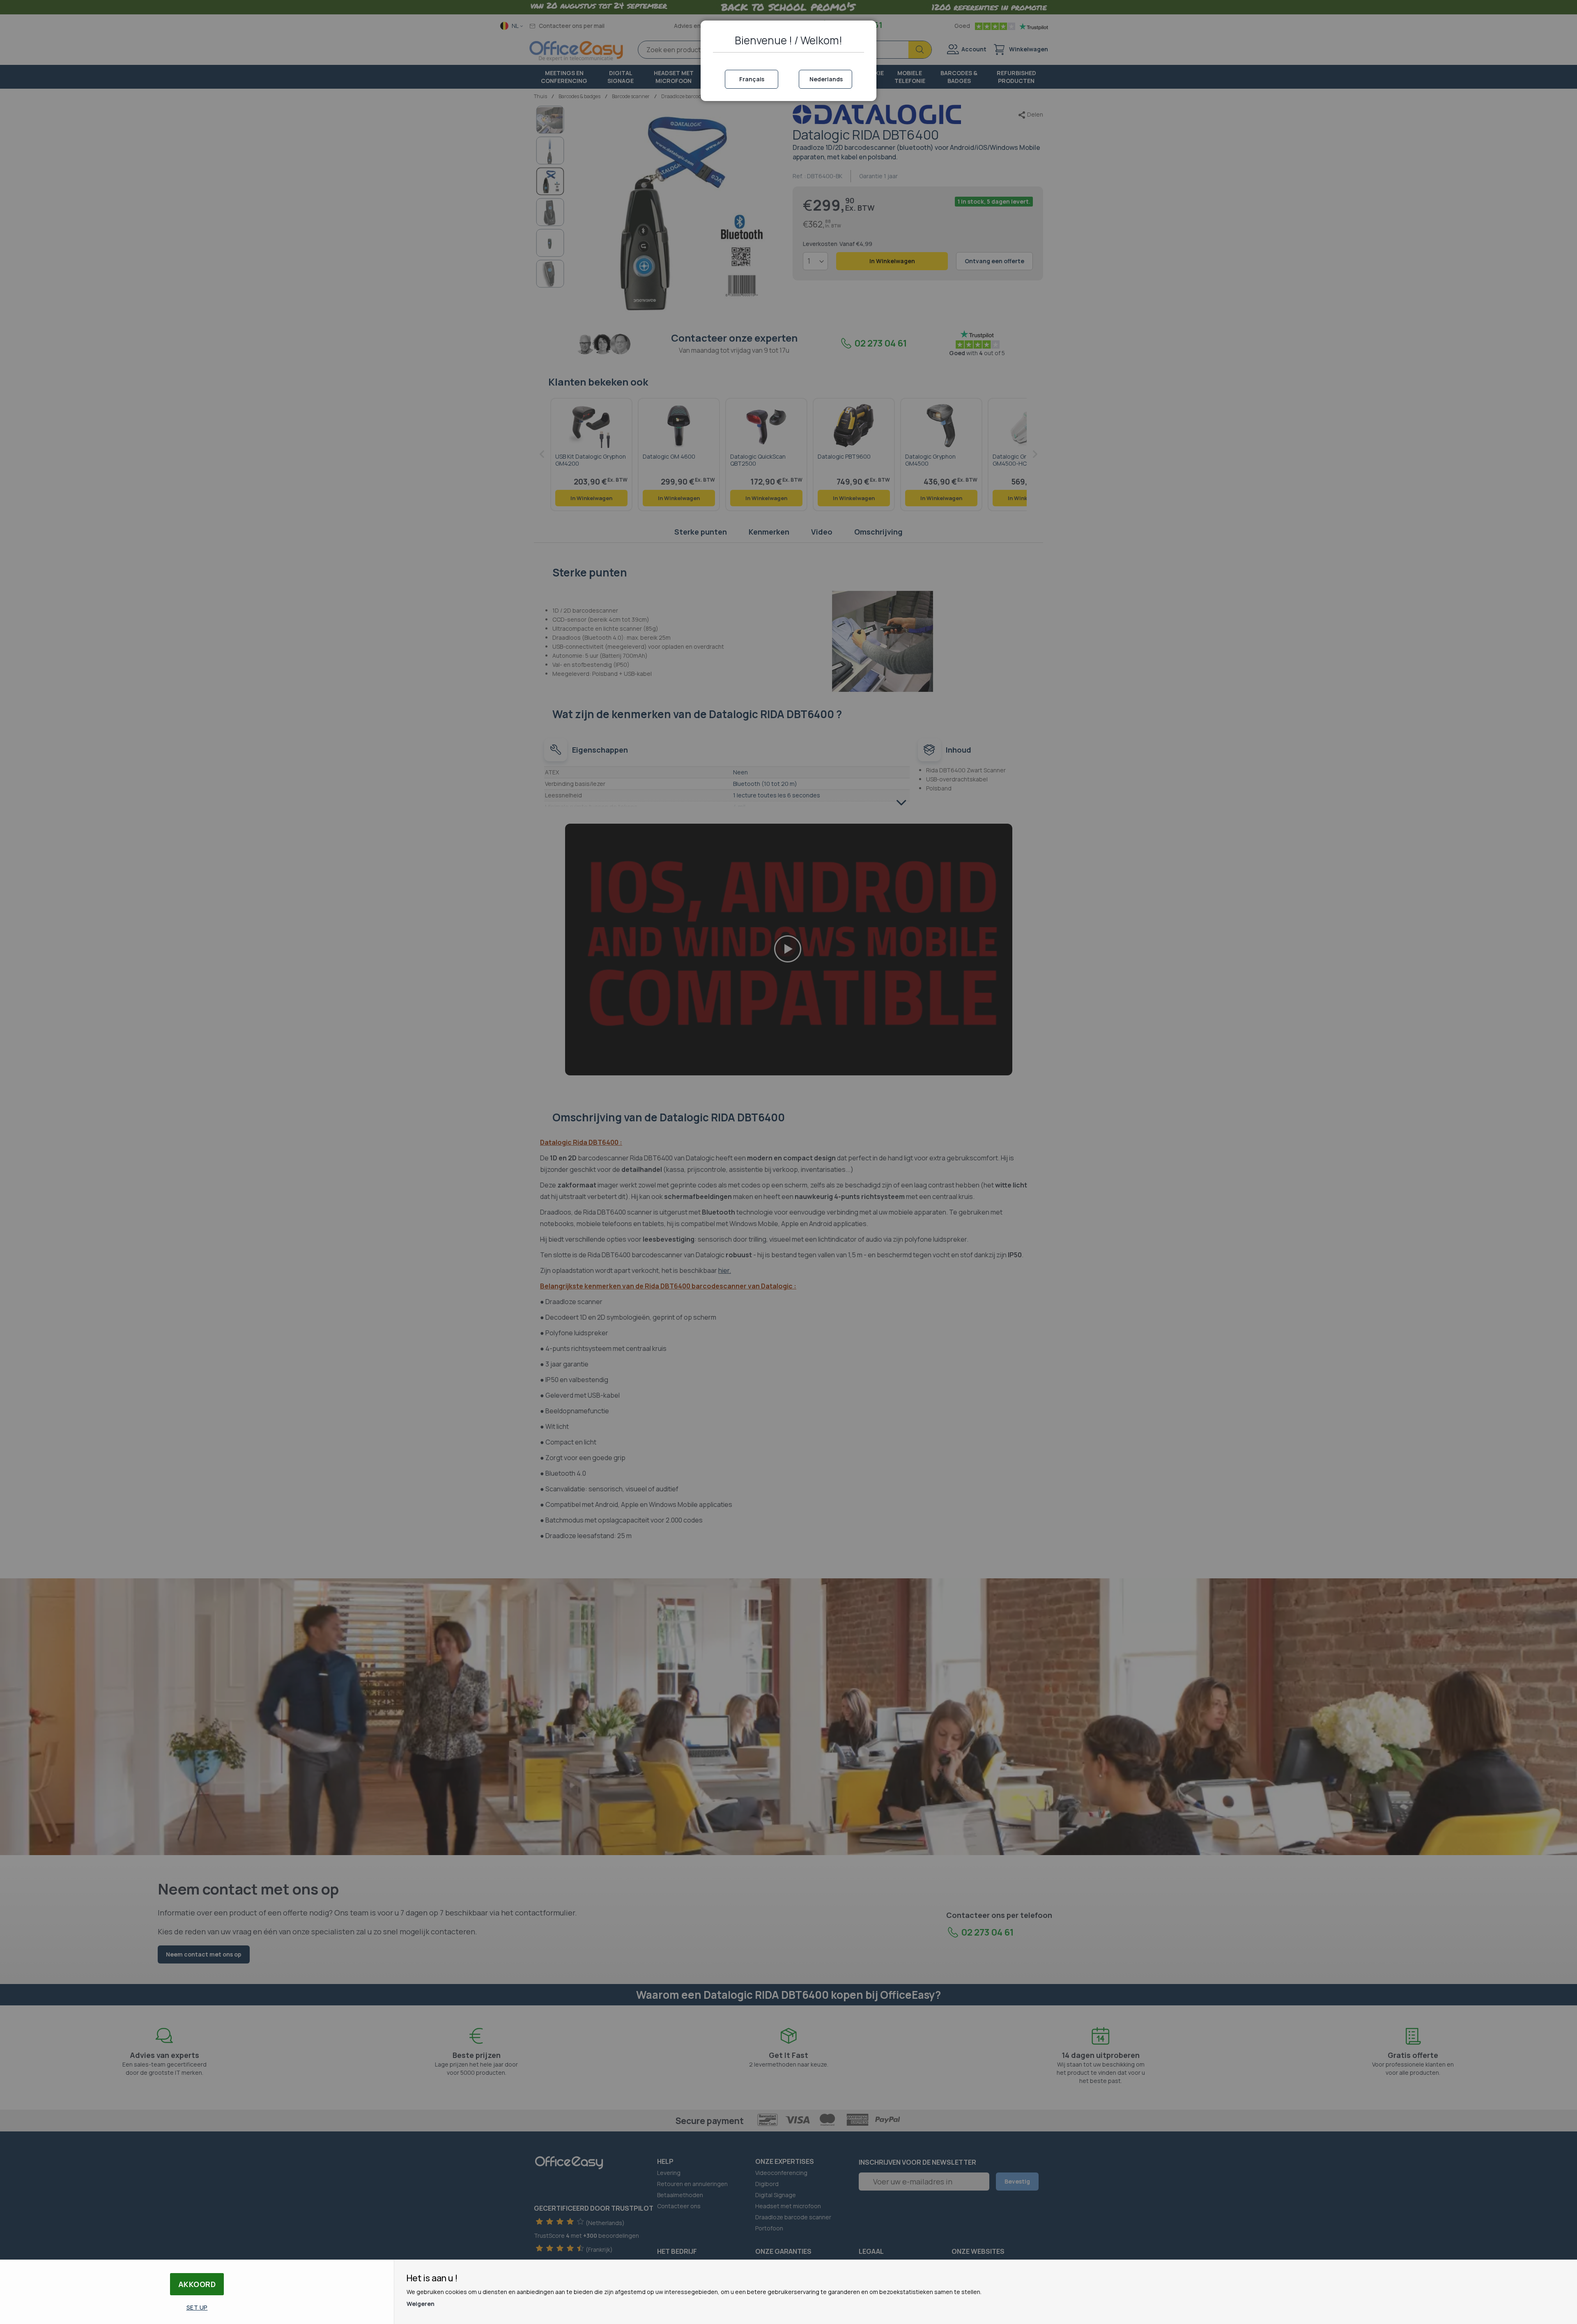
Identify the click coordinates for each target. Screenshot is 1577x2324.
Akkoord (197, 2284)
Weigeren (421, 2304)
